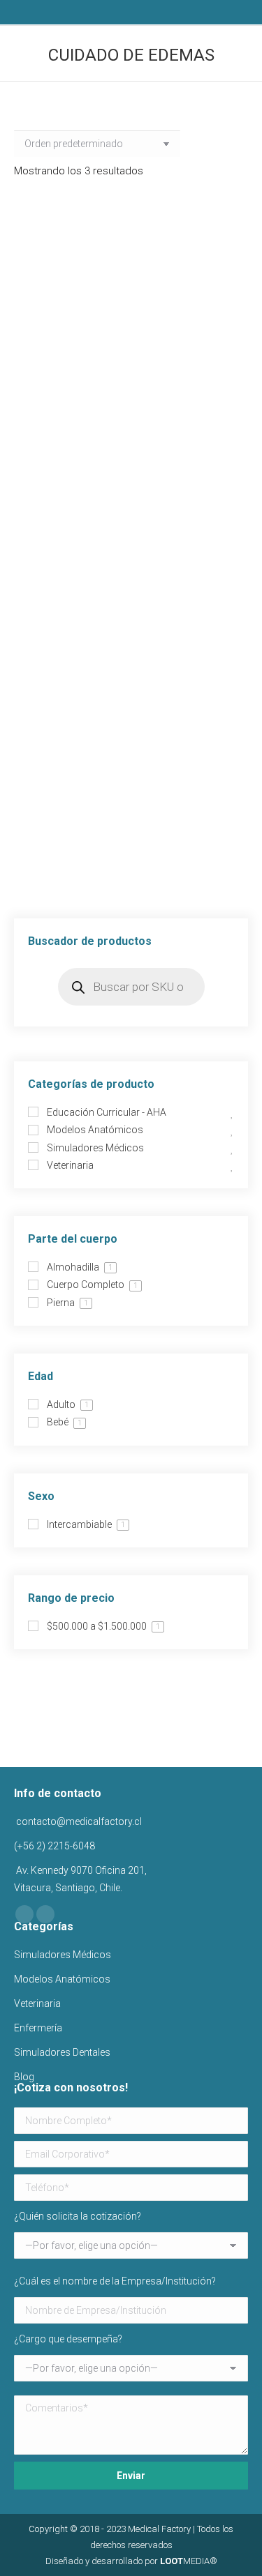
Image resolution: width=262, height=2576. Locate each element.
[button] (226, 351)
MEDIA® (189, 2561)
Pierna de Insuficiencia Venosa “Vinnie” (131, 637)
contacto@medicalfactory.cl (78, 1821)
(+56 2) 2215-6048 (54, 1846)
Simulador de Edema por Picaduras (131, 867)
